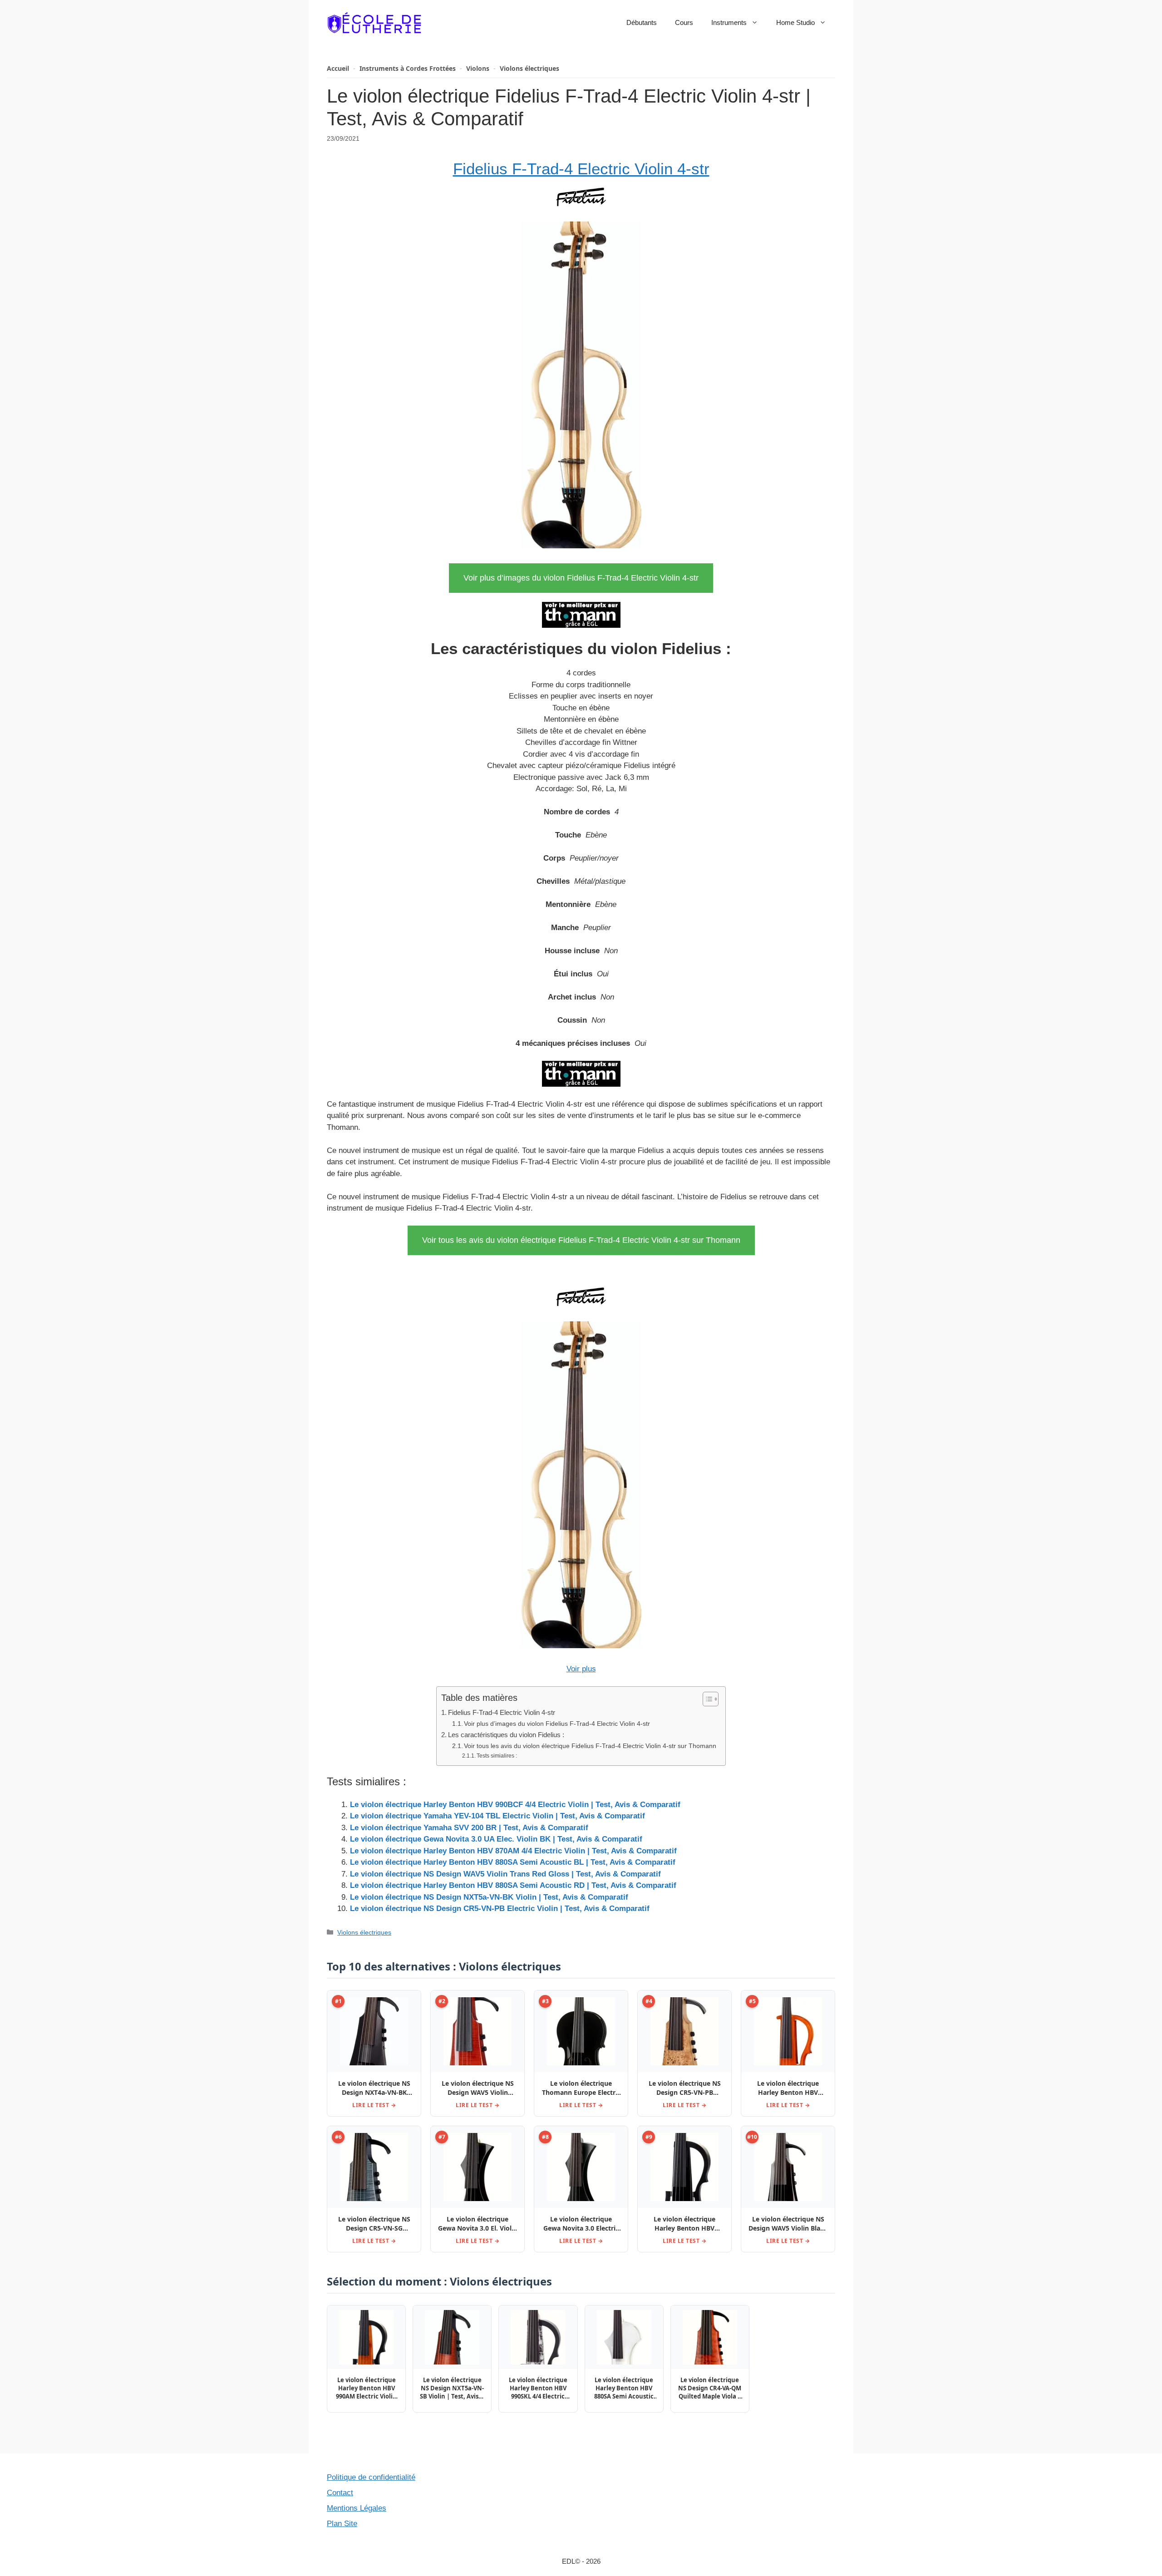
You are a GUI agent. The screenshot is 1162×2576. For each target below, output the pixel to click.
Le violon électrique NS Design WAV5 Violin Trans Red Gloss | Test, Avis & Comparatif (505, 1874)
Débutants (642, 22)
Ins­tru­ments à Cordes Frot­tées (408, 68)
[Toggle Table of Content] (706, 1699)
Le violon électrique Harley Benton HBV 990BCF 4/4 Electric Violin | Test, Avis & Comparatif (515, 1805)
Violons (478, 68)
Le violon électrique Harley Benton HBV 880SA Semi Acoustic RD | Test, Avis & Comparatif (513, 1885)
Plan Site (342, 2524)
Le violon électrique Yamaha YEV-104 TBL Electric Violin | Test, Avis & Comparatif (497, 1816)
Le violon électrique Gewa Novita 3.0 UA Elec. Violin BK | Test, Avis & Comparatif (496, 1839)
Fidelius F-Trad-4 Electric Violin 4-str (581, 169)
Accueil (338, 68)
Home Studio (795, 22)
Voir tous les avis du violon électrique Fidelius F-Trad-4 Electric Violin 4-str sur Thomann (581, 1240)
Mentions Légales (357, 2508)
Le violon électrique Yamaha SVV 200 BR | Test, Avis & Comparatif (469, 1828)
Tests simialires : (497, 1756)
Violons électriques (529, 68)
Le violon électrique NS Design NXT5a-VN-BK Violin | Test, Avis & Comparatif (489, 1897)
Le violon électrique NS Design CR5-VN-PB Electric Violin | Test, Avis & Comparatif (500, 1909)
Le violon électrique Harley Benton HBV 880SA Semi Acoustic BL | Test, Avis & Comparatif (513, 1862)
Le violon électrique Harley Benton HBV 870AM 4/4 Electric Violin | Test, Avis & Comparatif (513, 1851)
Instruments (729, 22)
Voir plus (581, 1669)
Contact (340, 2493)
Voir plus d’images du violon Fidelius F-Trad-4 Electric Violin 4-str (581, 578)
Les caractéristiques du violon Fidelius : (506, 1735)
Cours (684, 22)
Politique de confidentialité (371, 2477)
